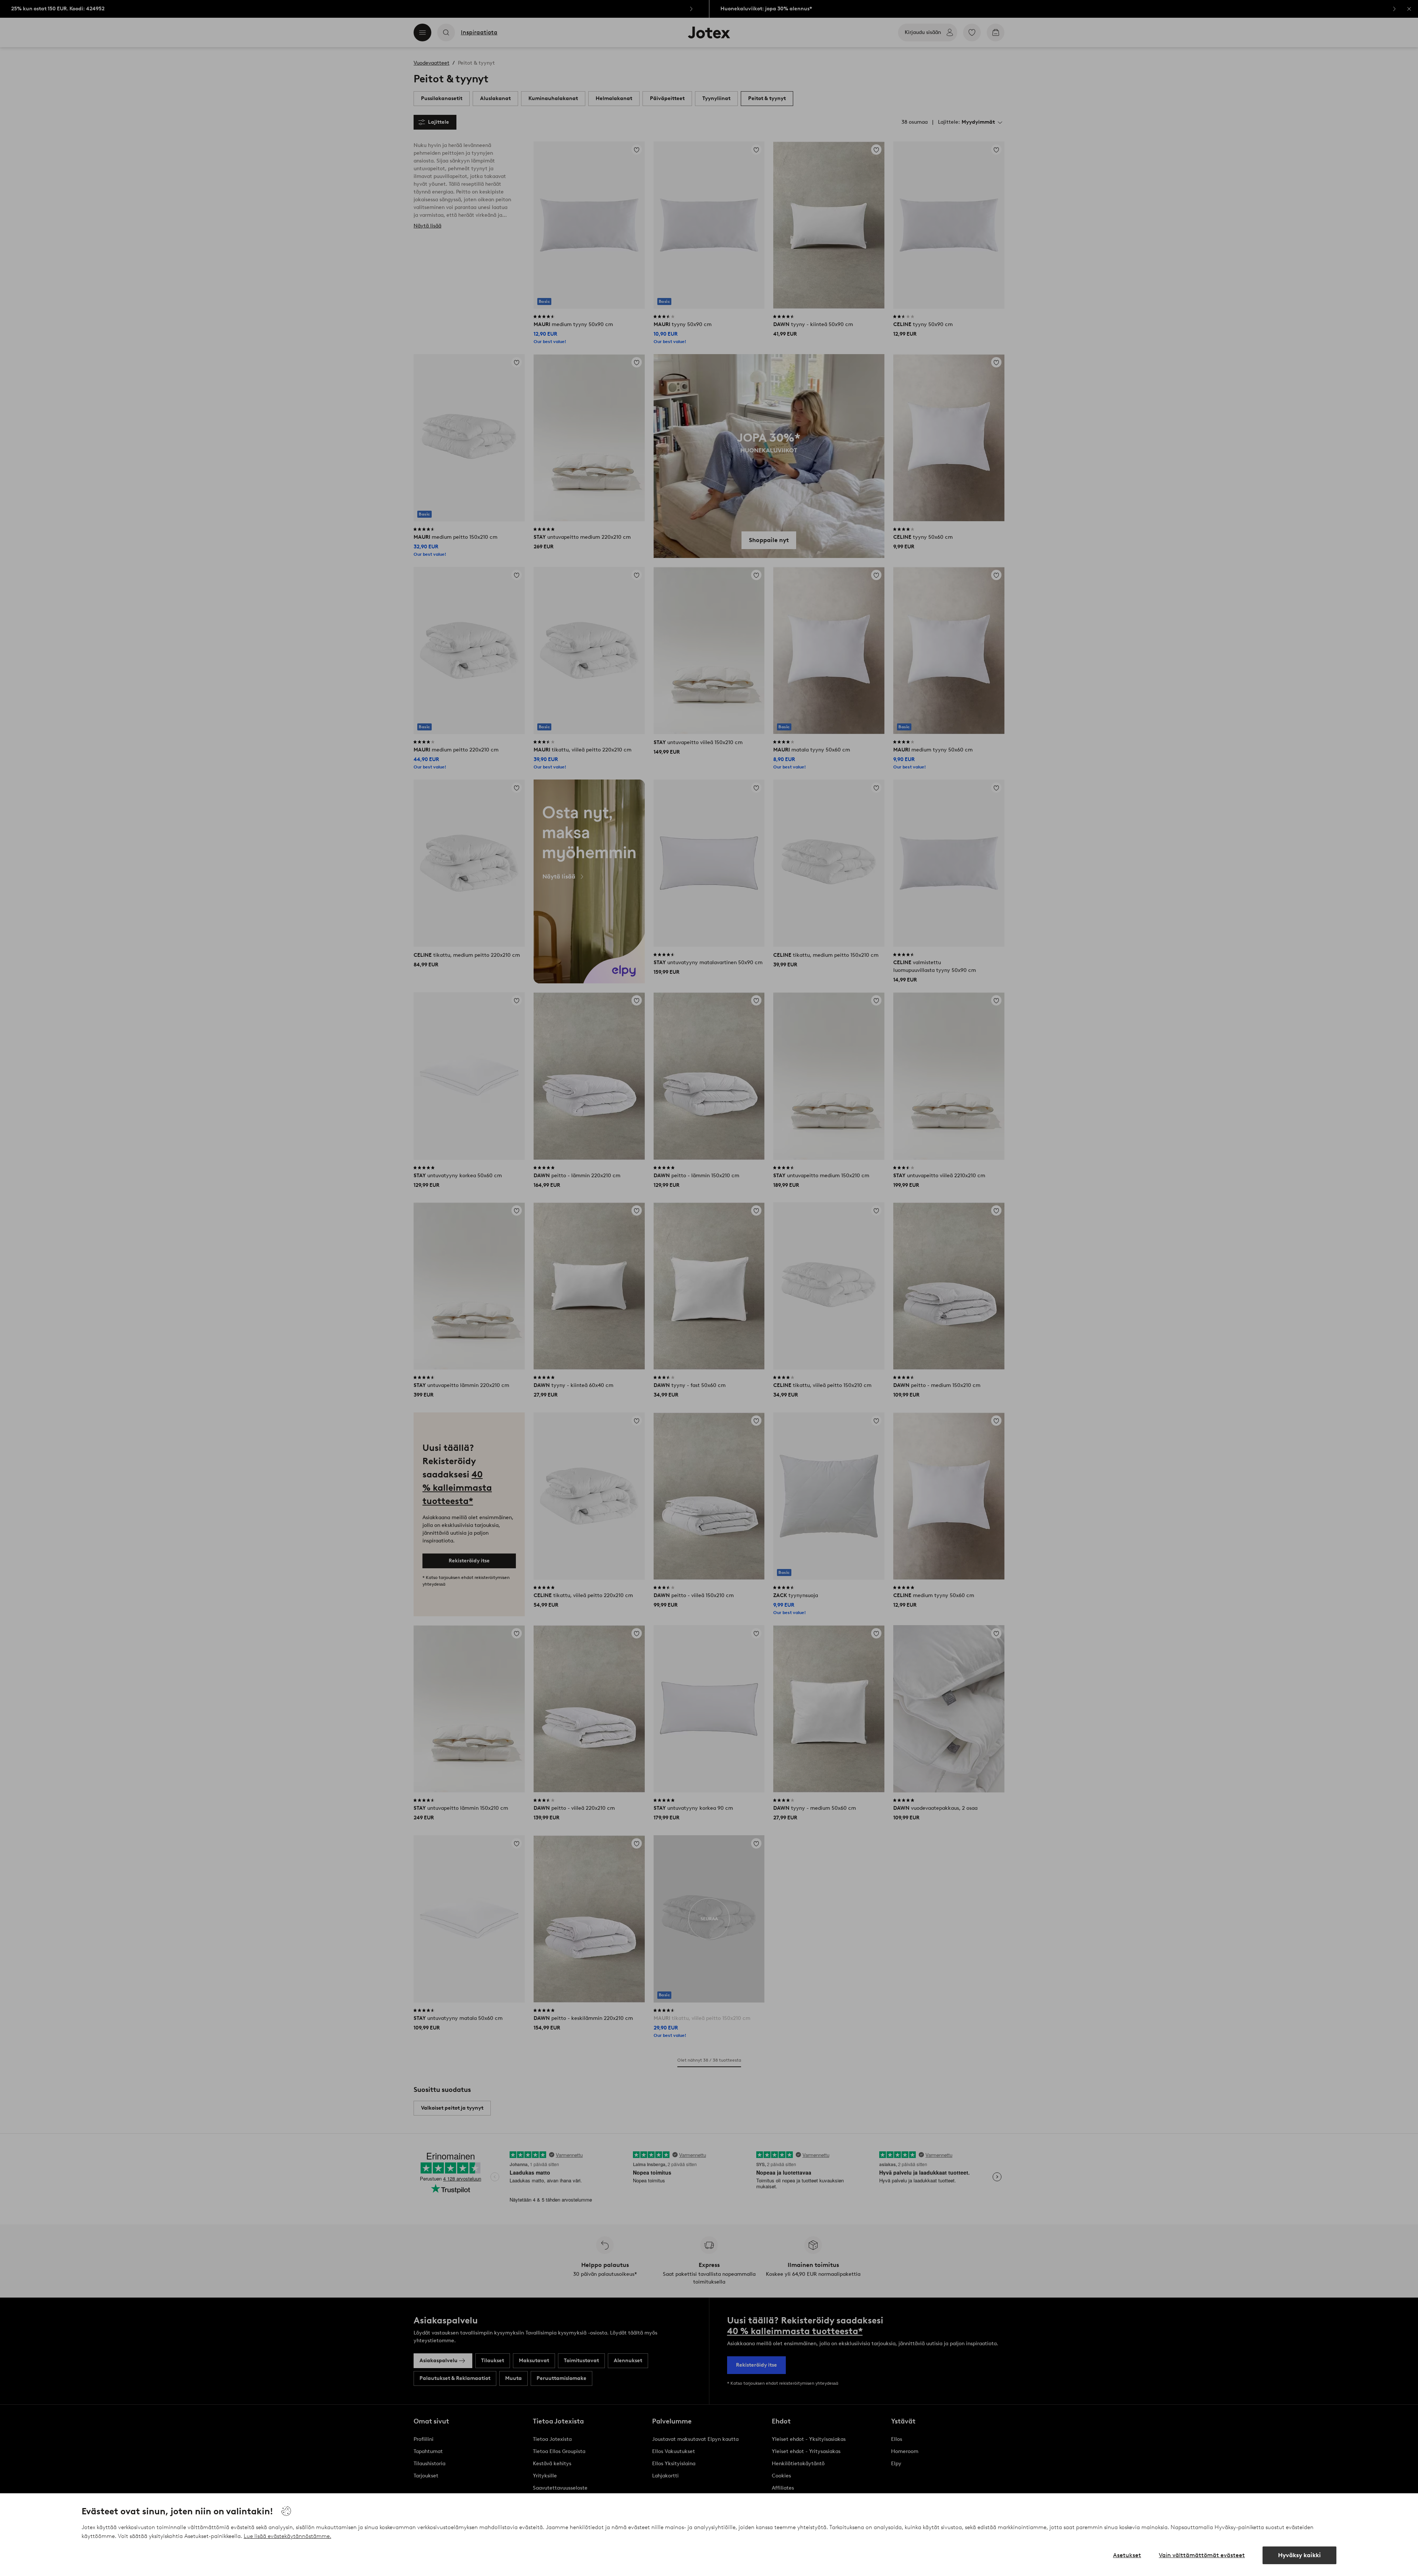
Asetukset (1127, 2555)
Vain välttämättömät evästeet (1202, 2555)
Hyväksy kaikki (1299, 2555)
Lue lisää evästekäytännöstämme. (287, 2536)
